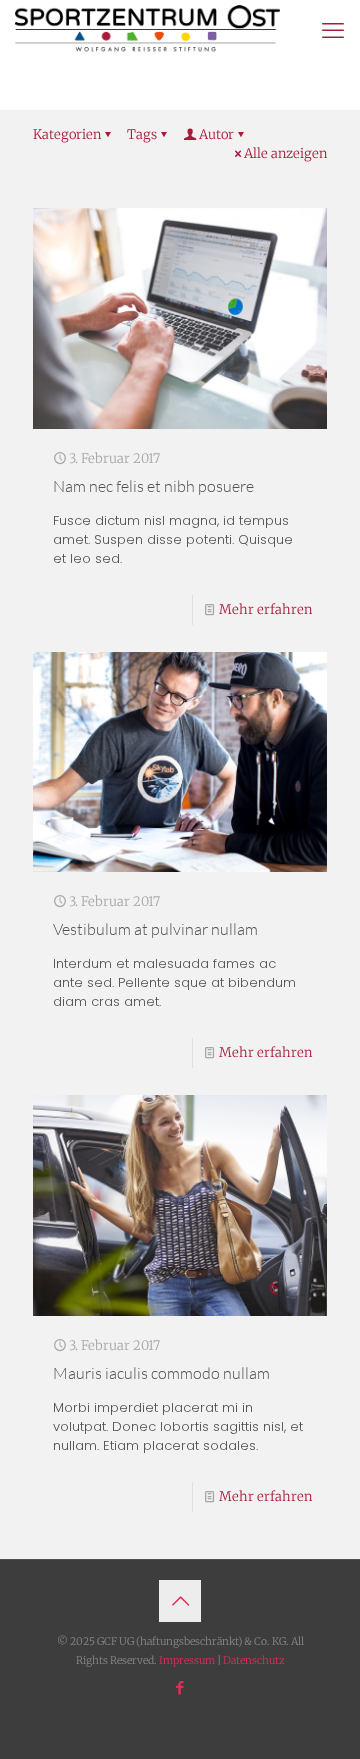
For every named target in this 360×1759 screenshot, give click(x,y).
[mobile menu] (333, 30)
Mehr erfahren (265, 609)
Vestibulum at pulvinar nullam (155, 929)
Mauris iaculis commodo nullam (161, 1373)
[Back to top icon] (180, 1601)
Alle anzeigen (285, 153)
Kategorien (67, 134)
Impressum (187, 1660)
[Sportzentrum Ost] (147, 30)
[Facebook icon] (180, 1687)
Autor (216, 134)
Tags (142, 134)
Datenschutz (254, 1660)
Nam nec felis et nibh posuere (153, 486)
